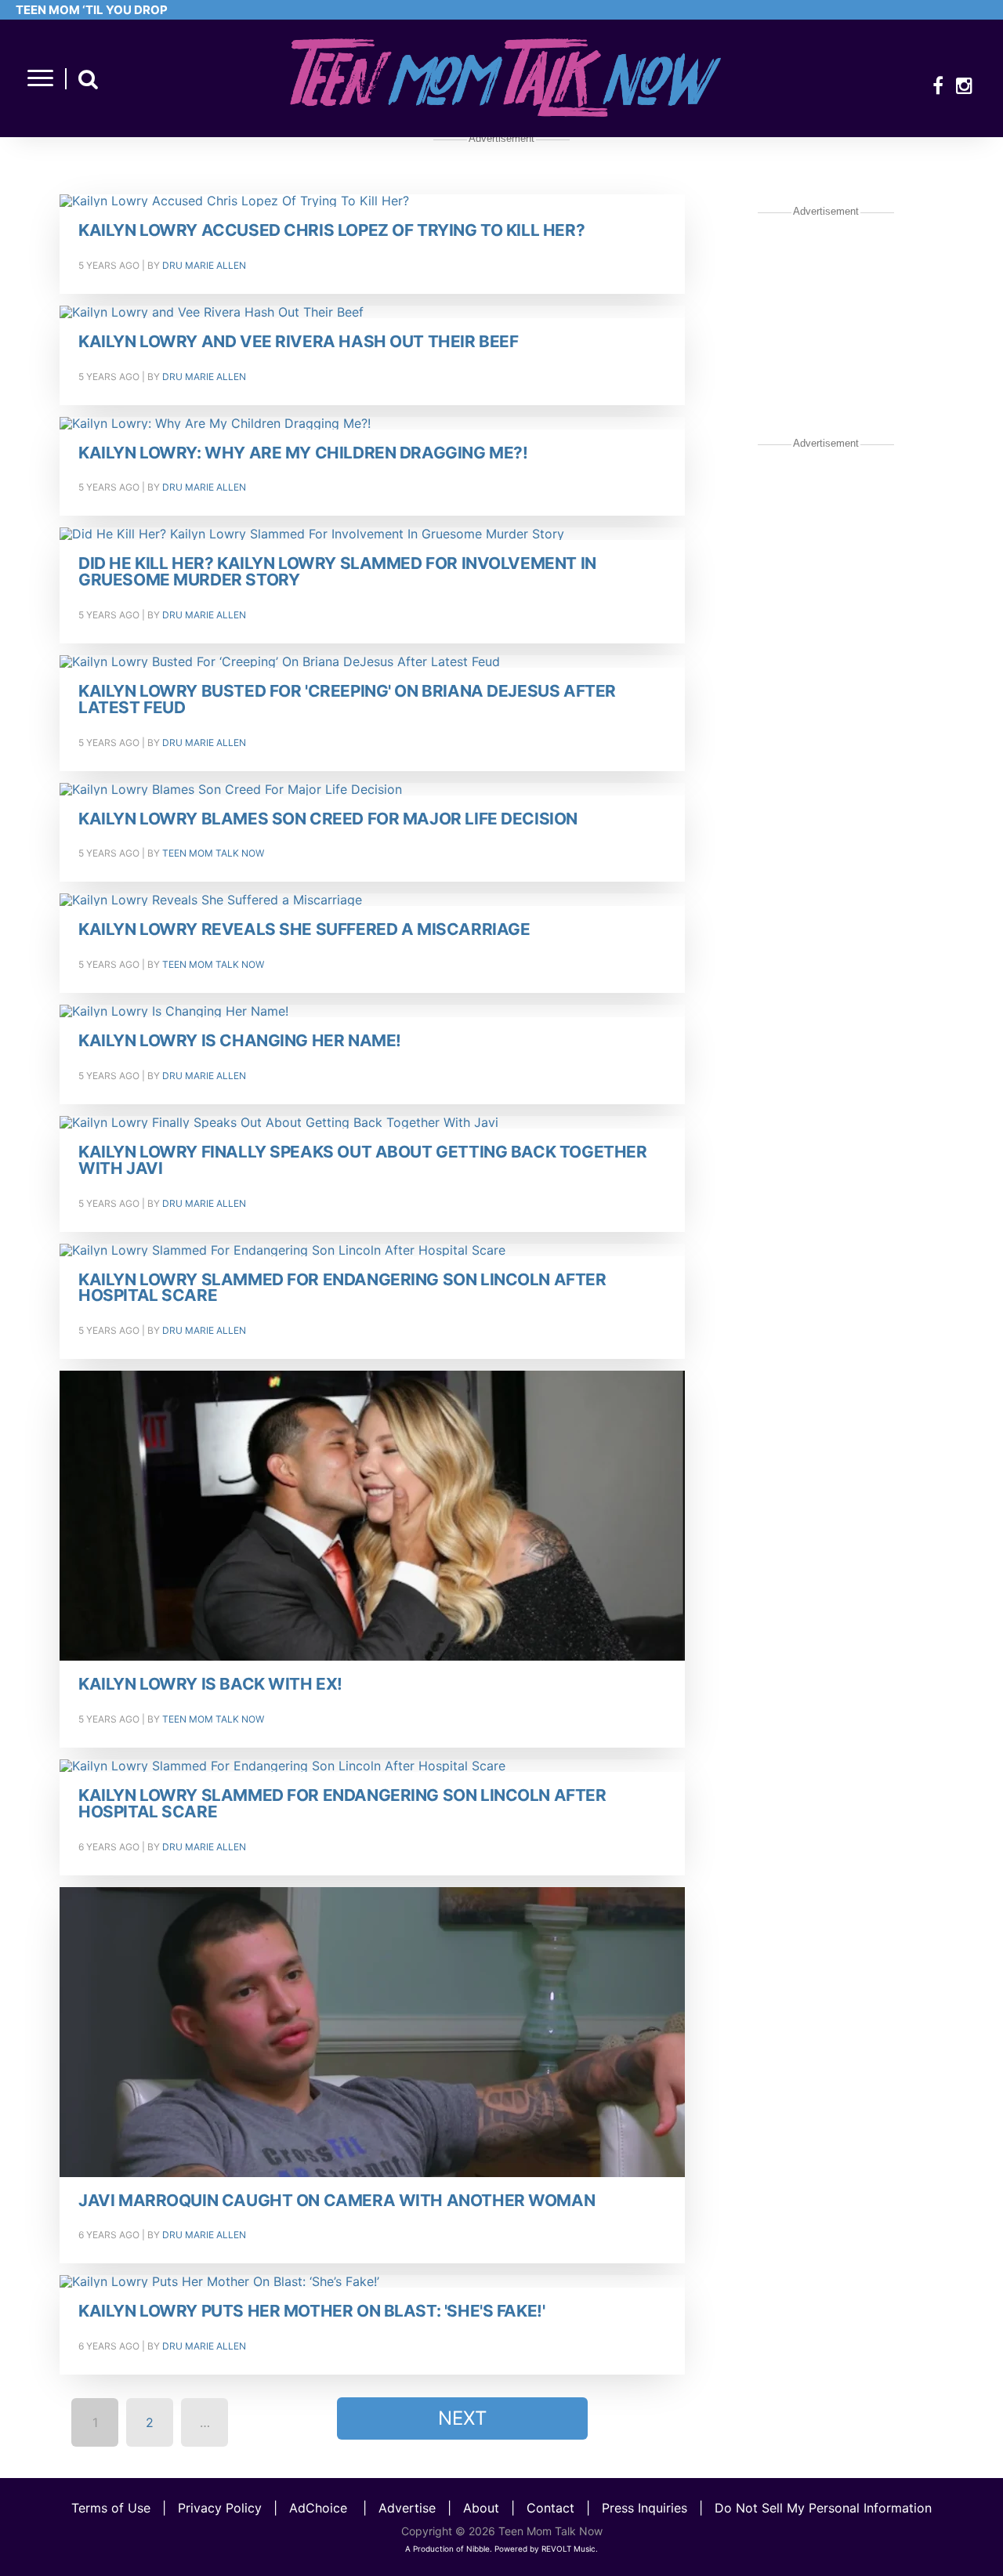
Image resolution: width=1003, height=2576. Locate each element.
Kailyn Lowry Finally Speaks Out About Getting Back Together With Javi (362, 1161)
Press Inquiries (645, 2508)
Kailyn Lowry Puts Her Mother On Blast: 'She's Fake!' (311, 2312)
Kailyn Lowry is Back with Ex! (210, 1685)
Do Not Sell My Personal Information (823, 2508)
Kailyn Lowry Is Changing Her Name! (240, 1041)
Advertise (407, 2508)
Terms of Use (111, 2508)
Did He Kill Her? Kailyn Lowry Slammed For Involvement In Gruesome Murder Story (337, 572)
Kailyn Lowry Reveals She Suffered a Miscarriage (304, 930)
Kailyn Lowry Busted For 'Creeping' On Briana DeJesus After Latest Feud (347, 700)
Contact (550, 2508)
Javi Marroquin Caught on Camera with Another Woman (337, 2201)
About (481, 2508)
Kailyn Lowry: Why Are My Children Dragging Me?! (303, 453)
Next (462, 2418)
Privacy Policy (220, 2508)
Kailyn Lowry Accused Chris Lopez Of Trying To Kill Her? (331, 231)
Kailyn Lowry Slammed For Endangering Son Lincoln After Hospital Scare (342, 1288)
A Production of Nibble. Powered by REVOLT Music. (501, 2549)
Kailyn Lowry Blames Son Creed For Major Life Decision (328, 819)
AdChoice (318, 2508)
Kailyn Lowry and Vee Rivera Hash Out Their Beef (298, 342)
